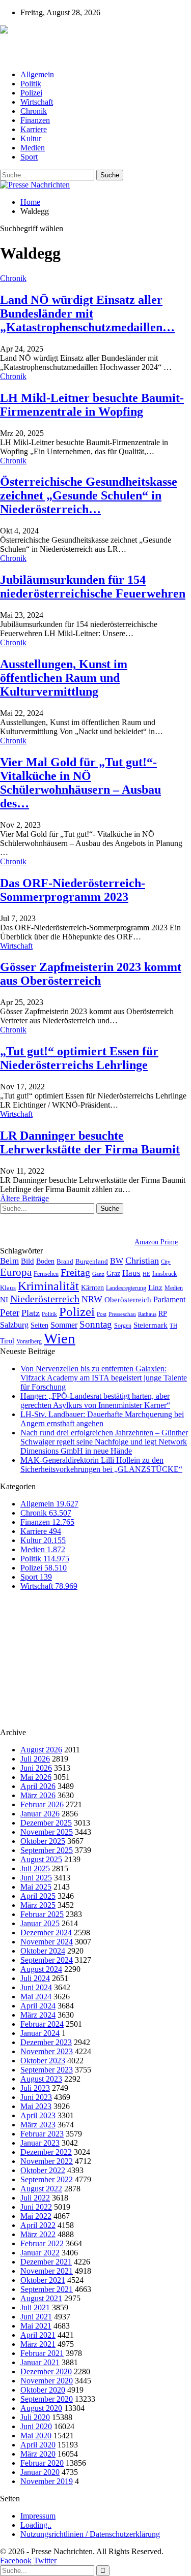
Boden (45, 1261)
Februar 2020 (42, 2463)
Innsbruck (165, 1274)
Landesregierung (126, 1288)
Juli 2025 (35, 1868)
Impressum (38, 2516)
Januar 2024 (40, 2033)
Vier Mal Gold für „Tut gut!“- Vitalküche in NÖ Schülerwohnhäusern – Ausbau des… (80, 783)
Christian (142, 1261)
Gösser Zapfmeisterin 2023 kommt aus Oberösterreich (91, 974)
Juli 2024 (35, 1978)
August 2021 (41, 2298)
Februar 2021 (42, 2353)
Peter (10, 1313)
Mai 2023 (36, 2106)
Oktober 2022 (43, 2170)
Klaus (8, 1288)
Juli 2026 (35, 1759)
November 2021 (47, 2271)
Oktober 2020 (43, 2390)
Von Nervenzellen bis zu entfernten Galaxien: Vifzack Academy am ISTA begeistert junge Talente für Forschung (104, 1378)
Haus (131, 1273)
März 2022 (38, 2234)
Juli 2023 (35, 2088)
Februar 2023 (42, 2134)
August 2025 (41, 1859)
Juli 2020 (35, 2417)
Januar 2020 (40, 2472)
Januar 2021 (40, 2362)
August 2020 (41, 2408)
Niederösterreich (45, 1299)
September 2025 (47, 1850)
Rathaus (147, 1314)
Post (102, 1314)
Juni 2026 (36, 1768)
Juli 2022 (35, 2198)
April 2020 (38, 2445)
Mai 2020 (36, 2436)
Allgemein (37, 74)
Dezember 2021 (46, 2262)
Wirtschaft (37, 102)
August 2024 (41, 1969)
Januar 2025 (40, 1923)
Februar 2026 (42, 1804)
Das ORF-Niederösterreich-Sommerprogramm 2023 (73, 890)
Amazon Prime (156, 1242)
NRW (92, 1299)
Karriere (34, 129)
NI (4, 1299)
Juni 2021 (36, 2317)
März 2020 (38, 2454)
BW (117, 1261)
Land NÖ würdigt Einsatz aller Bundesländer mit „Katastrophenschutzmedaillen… (87, 313)
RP (163, 1313)
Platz (31, 1313)
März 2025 (38, 1905)
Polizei (31, 93)
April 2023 (38, 2115)
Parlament (169, 1299)
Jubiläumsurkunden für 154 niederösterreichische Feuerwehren (93, 587)
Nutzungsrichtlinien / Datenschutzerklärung (90, 2534)
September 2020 (47, 2399)
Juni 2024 (36, 1987)
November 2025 (47, 1832)
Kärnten (92, 1287)
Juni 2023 (36, 2097)
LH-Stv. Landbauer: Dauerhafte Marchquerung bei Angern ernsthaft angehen (102, 1419)
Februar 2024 (42, 2024)
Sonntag (96, 1324)
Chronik (34, 111)
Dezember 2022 (46, 2152)
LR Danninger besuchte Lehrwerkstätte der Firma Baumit (90, 1142)
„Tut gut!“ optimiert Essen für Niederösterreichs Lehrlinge (79, 1058)
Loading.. (36, 2525)
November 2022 (47, 2161)
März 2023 (38, 2125)
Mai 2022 (36, 2216)
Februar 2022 (42, 2243)
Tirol (7, 1341)
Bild (28, 1261)
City (166, 1262)
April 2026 (38, 1786)
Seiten (39, 1325)
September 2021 (47, 2289)
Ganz (98, 1274)
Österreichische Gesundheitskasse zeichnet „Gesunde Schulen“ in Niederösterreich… (89, 495)
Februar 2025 (42, 1914)
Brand (65, 1261)
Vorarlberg (29, 1341)
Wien (60, 1338)
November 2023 (47, 2051)
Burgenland (92, 1261)
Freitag (75, 1272)
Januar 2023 (40, 2143)
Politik (31, 84)
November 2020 (47, 2381)
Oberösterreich (128, 1299)
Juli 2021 (35, 2307)
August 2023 (41, 2079)
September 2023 (47, 2070)
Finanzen (35, 120)
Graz (113, 1273)
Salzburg (14, 1325)
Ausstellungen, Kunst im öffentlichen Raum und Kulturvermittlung (64, 678)
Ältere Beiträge (24, 1198)
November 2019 (47, 2481)
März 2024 (38, 2015)
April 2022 (38, 2225)
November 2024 (47, 1942)
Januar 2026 (40, 1814)
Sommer (64, 1325)
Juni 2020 (36, 2426)
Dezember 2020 (46, 2371)
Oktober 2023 (43, 2061)
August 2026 (41, 1750)
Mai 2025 (36, 1887)
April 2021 (38, 2335)
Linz (155, 1287)
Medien (33, 148)
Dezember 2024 (46, 1933)
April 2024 (38, 2006)
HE (146, 1274)
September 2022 (47, 2179)
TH (173, 1326)
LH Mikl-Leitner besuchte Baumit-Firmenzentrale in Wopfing (92, 405)
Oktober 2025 (43, 1841)
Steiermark (151, 1325)
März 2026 (38, 1795)
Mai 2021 (36, 2326)
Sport (29, 157)
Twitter (45, 2561)
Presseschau (122, 1314)
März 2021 (38, 2344)
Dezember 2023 (46, 2042)
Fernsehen (46, 1274)
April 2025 (38, 1896)
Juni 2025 (36, 1878)
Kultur (31, 138)
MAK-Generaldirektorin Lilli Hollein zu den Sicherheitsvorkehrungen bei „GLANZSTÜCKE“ (101, 1465)
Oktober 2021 (43, 2280)
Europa (16, 1272)
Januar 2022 (40, 2253)
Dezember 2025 (46, 1823)
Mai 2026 (36, 1777)
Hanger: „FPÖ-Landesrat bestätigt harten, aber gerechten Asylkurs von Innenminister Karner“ (95, 1401)
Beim (9, 1261)
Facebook (16, 2561)
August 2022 (41, 2189)
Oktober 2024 (43, 1951)
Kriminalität (48, 1286)
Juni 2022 (36, 2207)
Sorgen (123, 1326)
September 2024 (47, 1960)
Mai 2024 (36, 1997)
